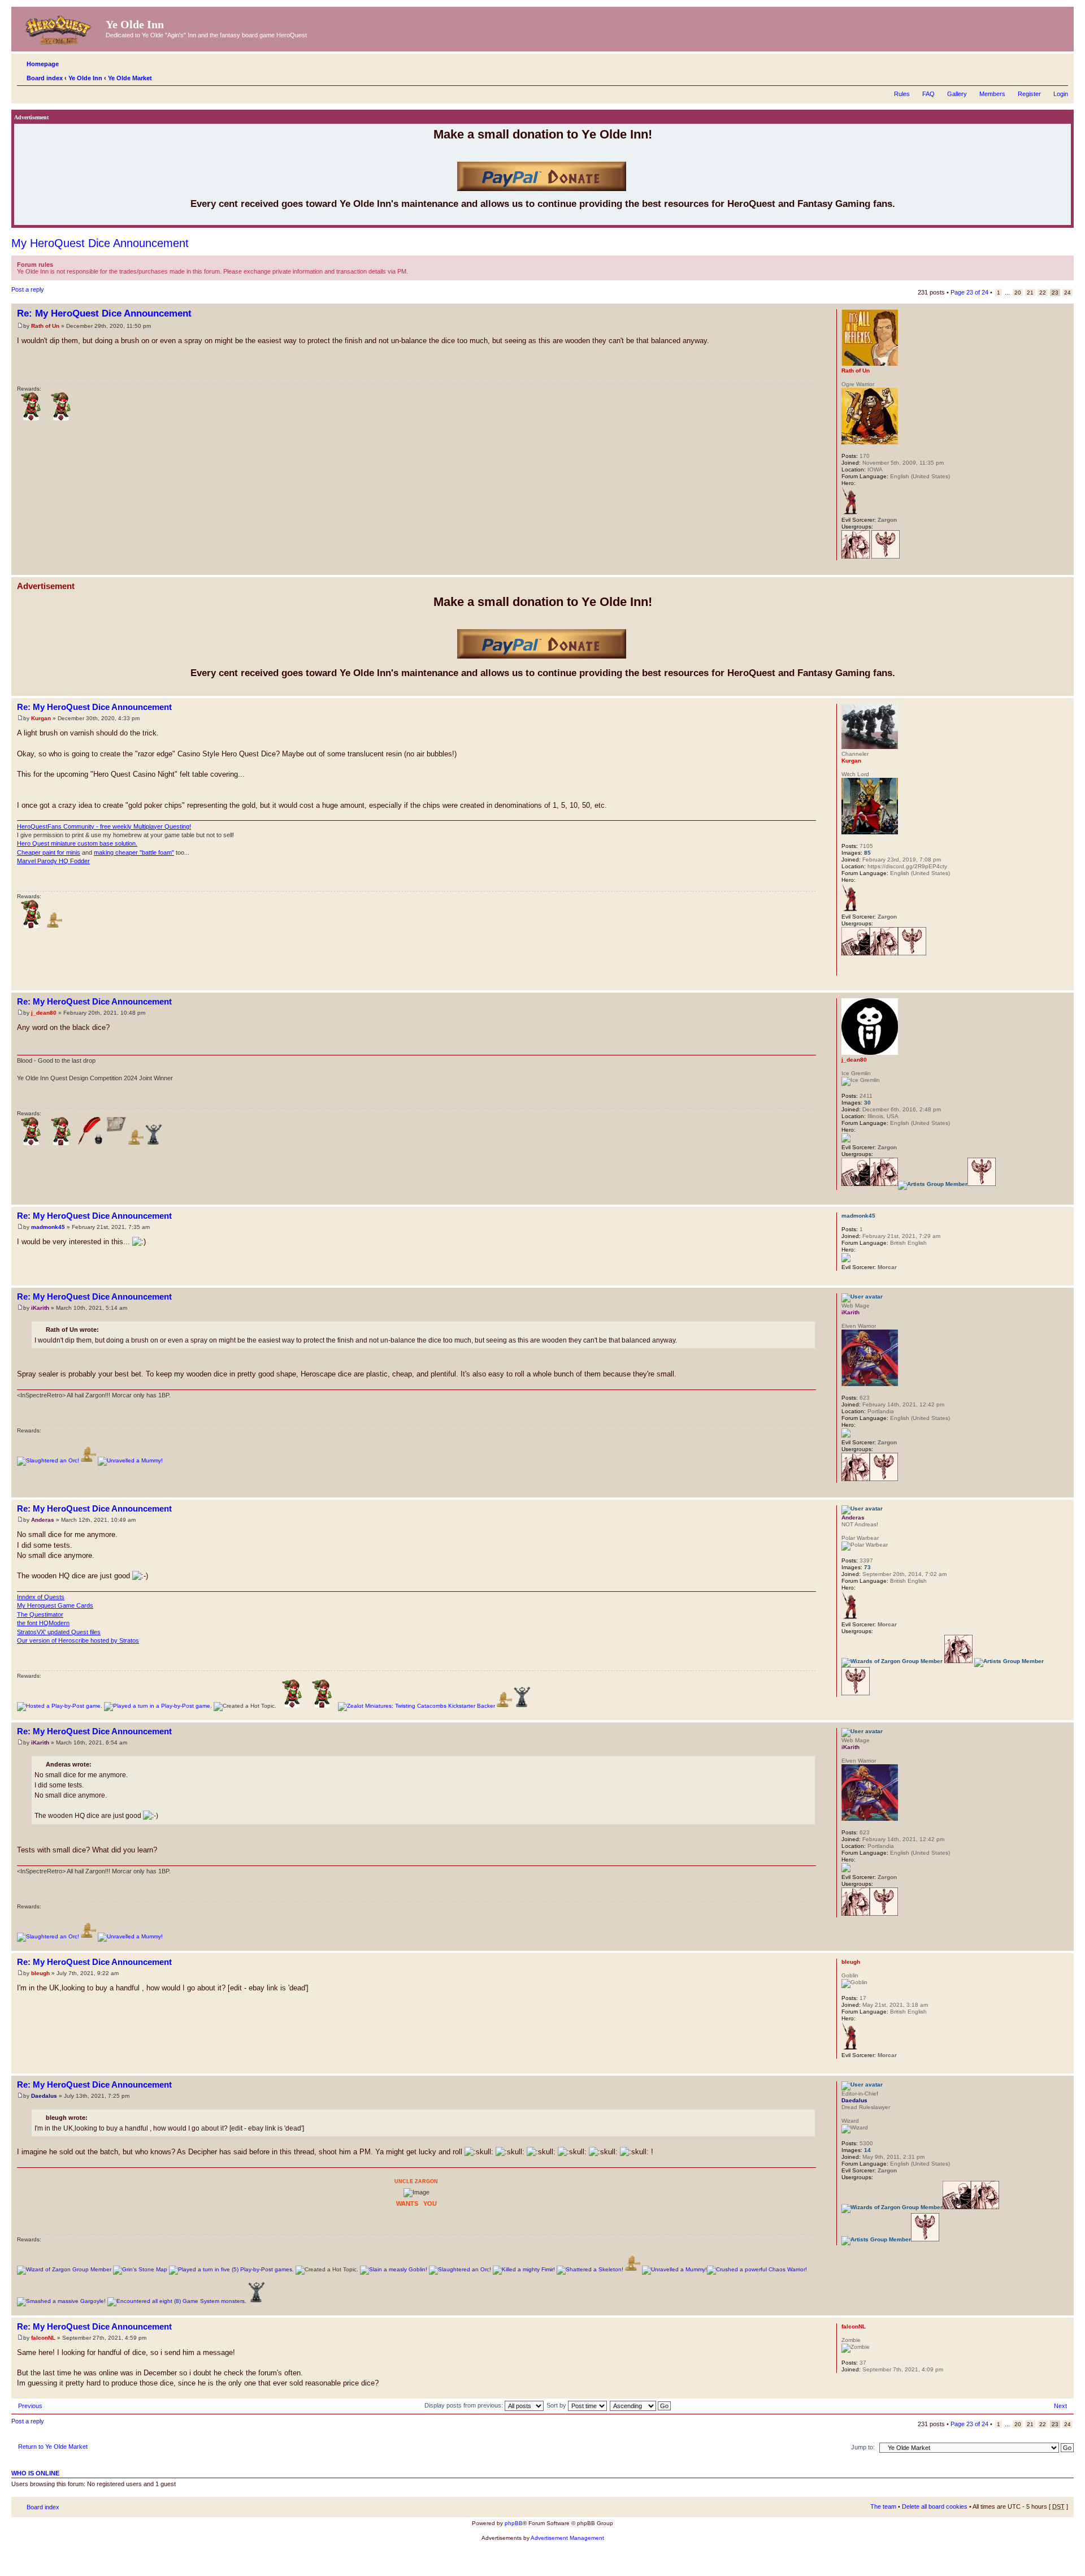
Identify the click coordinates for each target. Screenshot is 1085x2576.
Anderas (43, 1520)
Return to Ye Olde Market (53, 2447)
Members (992, 94)
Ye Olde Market (130, 78)
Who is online (35, 2473)
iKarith (40, 1308)
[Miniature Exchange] (31, 419)
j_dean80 (44, 1013)
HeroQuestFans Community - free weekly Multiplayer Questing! (104, 826)
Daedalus (44, 2096)
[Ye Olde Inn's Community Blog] (91, 1143)
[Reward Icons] (55, 926)
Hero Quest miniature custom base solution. (77, 843)
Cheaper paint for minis (49, 852)
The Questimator (40, 1614)
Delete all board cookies (935, 2506)
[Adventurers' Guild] (856, 557)
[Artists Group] (933, 1184)
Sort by (557, 2405)
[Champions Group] (886, 557)
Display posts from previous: (465, 2405)
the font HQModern (43, 1623)
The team (883, 2506)
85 (867, 853)
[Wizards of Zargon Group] (892, 1661)
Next (1060, 2406)
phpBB (514, 2523)
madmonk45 (48, 1227)
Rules (902, 94)
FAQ (928, 94)
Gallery (957, 94)
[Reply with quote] (801, 312)
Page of (969, 292)
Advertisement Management (567, 2538)
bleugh (40, 1973)
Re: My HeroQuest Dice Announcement (104, 313)
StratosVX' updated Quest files (59, 1632)
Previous (30, 2406)
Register (1029, 94)
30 (867, 1103)
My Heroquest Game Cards (55, 1605)
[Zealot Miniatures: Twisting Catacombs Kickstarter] (416, 1706)
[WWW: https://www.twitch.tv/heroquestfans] (847, 968)
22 (1043, 293)
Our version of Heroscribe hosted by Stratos (78, 1640)
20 (1018, 293)
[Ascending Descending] (641, 2405)
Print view (1043, 76)
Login (1061, 94)
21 (1030, 293)
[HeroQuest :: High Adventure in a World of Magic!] (60, 28)
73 (867, 1567)
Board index (45, 78)
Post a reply (28, 289)
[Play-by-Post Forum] (60, 1706)
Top (1065, 569)
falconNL (43, 2338)
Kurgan (41, 718)
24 (1067, 293)
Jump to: (863, 2447)
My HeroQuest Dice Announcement (100, 243)
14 (867, 2150)
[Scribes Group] (856, 953)
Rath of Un (45, 326)
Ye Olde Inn (85, 78)
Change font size (1060, 76)
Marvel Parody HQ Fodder (53, 861)
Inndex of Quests (41, 1597)
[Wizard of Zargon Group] (64, 2269)
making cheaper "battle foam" (134, 852)
